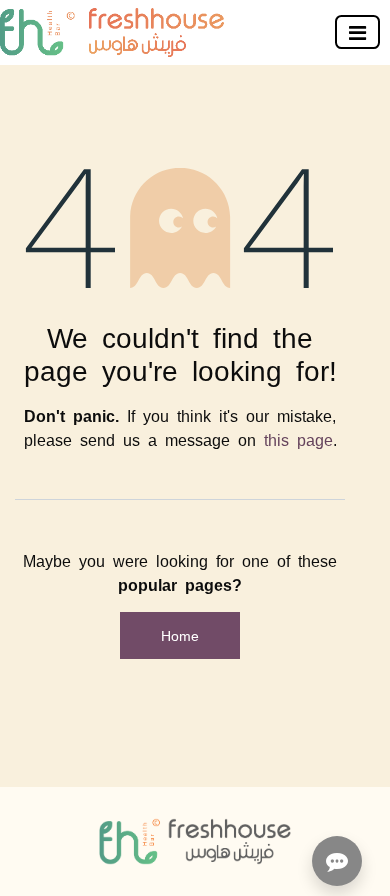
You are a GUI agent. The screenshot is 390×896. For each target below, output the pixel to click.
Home (180, 635)
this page (298, 439)
